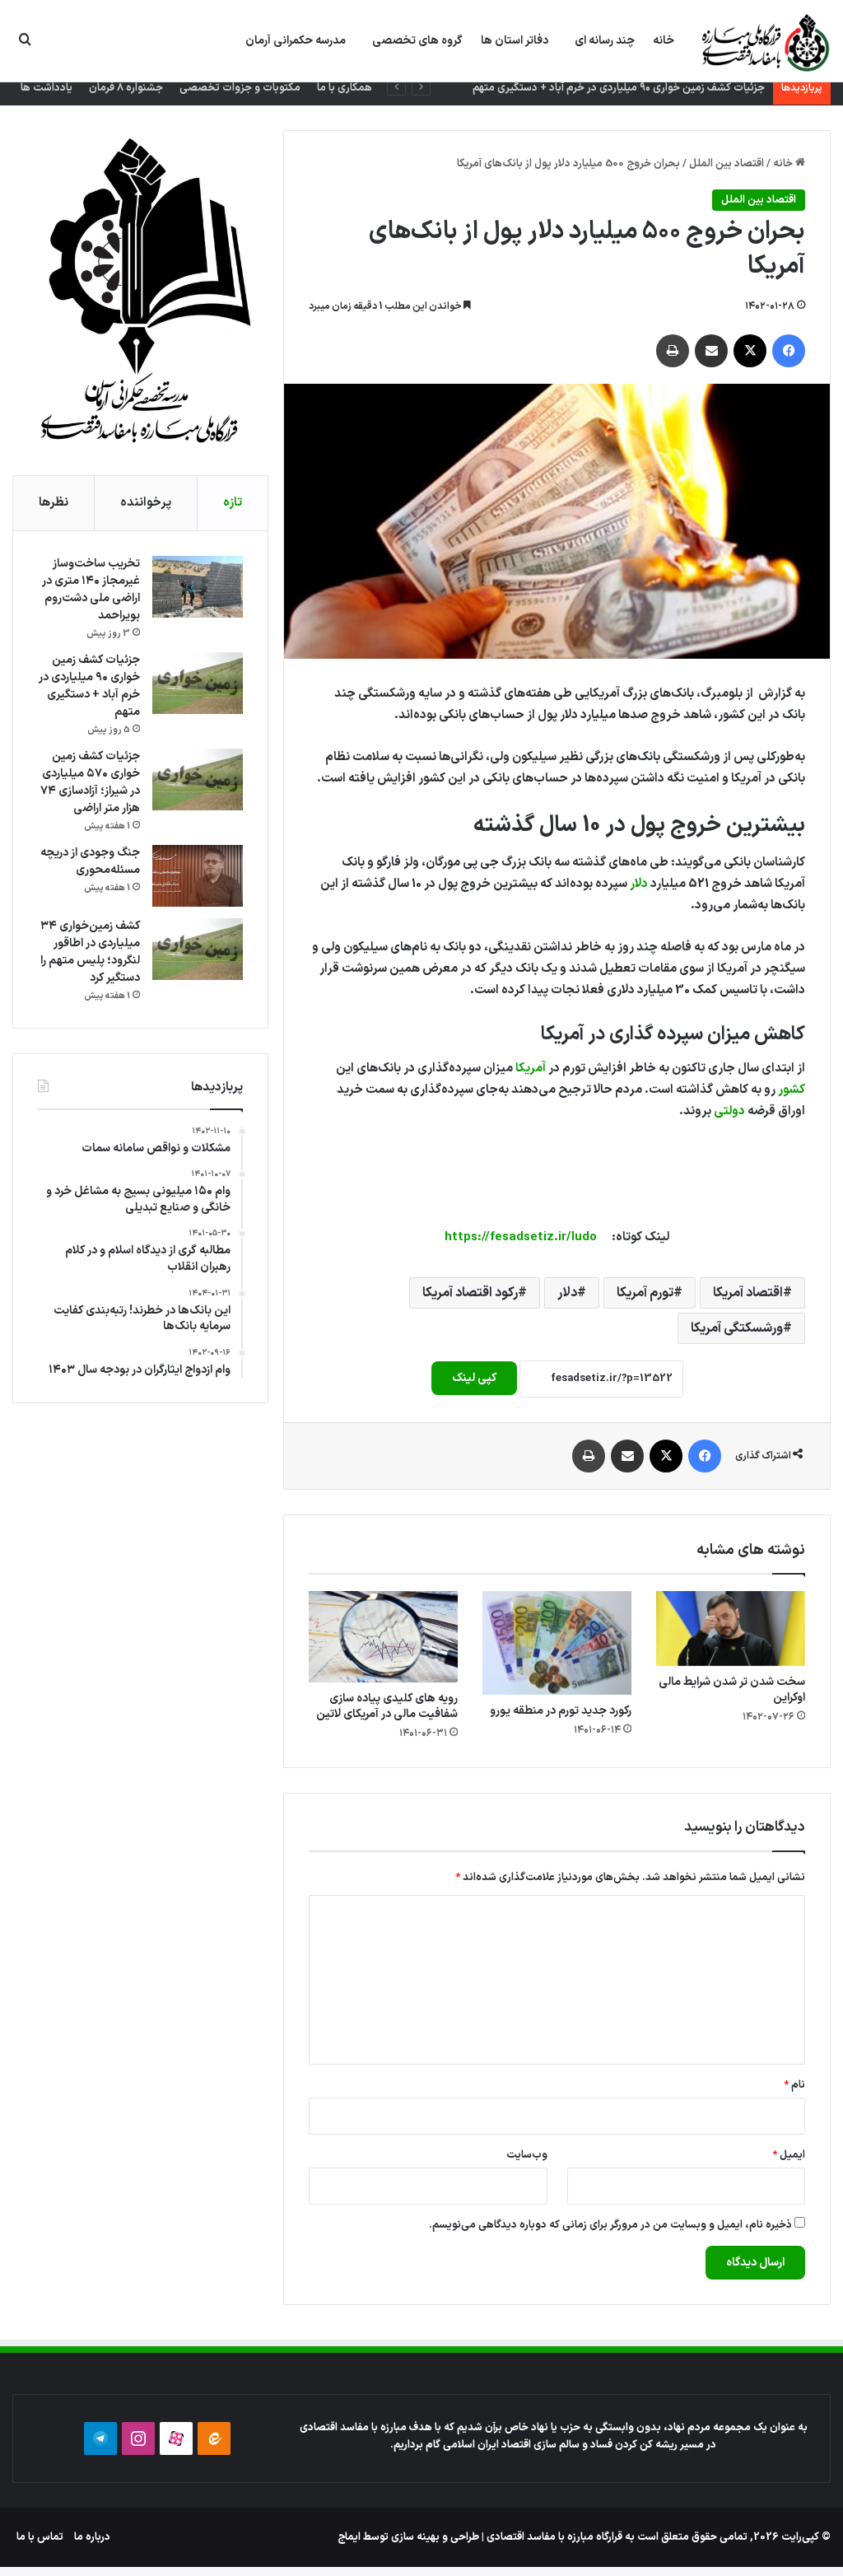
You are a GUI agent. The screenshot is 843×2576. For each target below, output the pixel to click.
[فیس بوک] (789, 351)
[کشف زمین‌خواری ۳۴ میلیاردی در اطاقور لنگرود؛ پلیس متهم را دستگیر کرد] (198, 949)
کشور (792, 1090)
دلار (639, 884)
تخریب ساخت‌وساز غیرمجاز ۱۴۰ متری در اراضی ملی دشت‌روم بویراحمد (91, 590)
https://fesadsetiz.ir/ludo (521, 1237)
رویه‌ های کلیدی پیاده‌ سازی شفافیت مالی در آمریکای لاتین (387, 1706)
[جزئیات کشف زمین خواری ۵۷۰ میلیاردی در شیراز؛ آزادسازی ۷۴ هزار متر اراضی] (198, 779)
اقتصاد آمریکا (748, 1293)
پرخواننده (146, 503)
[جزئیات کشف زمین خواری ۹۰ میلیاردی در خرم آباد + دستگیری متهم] (198, 683)
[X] (750, 351)
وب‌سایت (527, 2155)
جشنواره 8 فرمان (126, 88)
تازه (233, 503)
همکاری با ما (345, 88)
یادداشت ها (47, 88)
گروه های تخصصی (417, 41)
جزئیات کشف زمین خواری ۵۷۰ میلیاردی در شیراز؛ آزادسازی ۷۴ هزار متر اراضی (90, 782)
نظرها (54, 503)
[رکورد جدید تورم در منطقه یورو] (557, 1643)
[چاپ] (673, 351)
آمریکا (531, 1069)
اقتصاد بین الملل (727, 164)
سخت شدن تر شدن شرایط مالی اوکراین (732, 1690)
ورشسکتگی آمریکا (737, 1328)
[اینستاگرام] (138, 2438)
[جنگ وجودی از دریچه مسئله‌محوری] (198, 876)
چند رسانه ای (605, 41)
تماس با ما (40, 2537)
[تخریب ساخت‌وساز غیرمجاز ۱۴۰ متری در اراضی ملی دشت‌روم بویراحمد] (198, 587)
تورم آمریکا (645, 1293)
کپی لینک (474, 1378)
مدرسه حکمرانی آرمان (296, 41)
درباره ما (92, 2537)
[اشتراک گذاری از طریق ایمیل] (711, 351)
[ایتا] (214, 2438)
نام (794, 2085)
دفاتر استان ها (515, 41)
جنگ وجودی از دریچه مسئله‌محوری (90, 861)
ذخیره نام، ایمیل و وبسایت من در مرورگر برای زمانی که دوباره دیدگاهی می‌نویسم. (610, 2225)
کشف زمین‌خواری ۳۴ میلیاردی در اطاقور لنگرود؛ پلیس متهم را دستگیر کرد (90, 952)
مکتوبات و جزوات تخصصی (240, 88)
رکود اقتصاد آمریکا (470, 1293)
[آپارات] (176, 2438)
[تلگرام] (100, 2438)
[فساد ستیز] (764, 42)
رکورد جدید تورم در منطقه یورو (561, 1711)
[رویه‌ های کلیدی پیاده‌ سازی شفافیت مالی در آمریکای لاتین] (383, 1637)
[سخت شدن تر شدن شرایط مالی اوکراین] (731, 1629)
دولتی (729, 1111)
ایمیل (789, 2155)
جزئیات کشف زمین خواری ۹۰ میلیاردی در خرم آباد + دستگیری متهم (89, 686)
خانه (664, 41)
